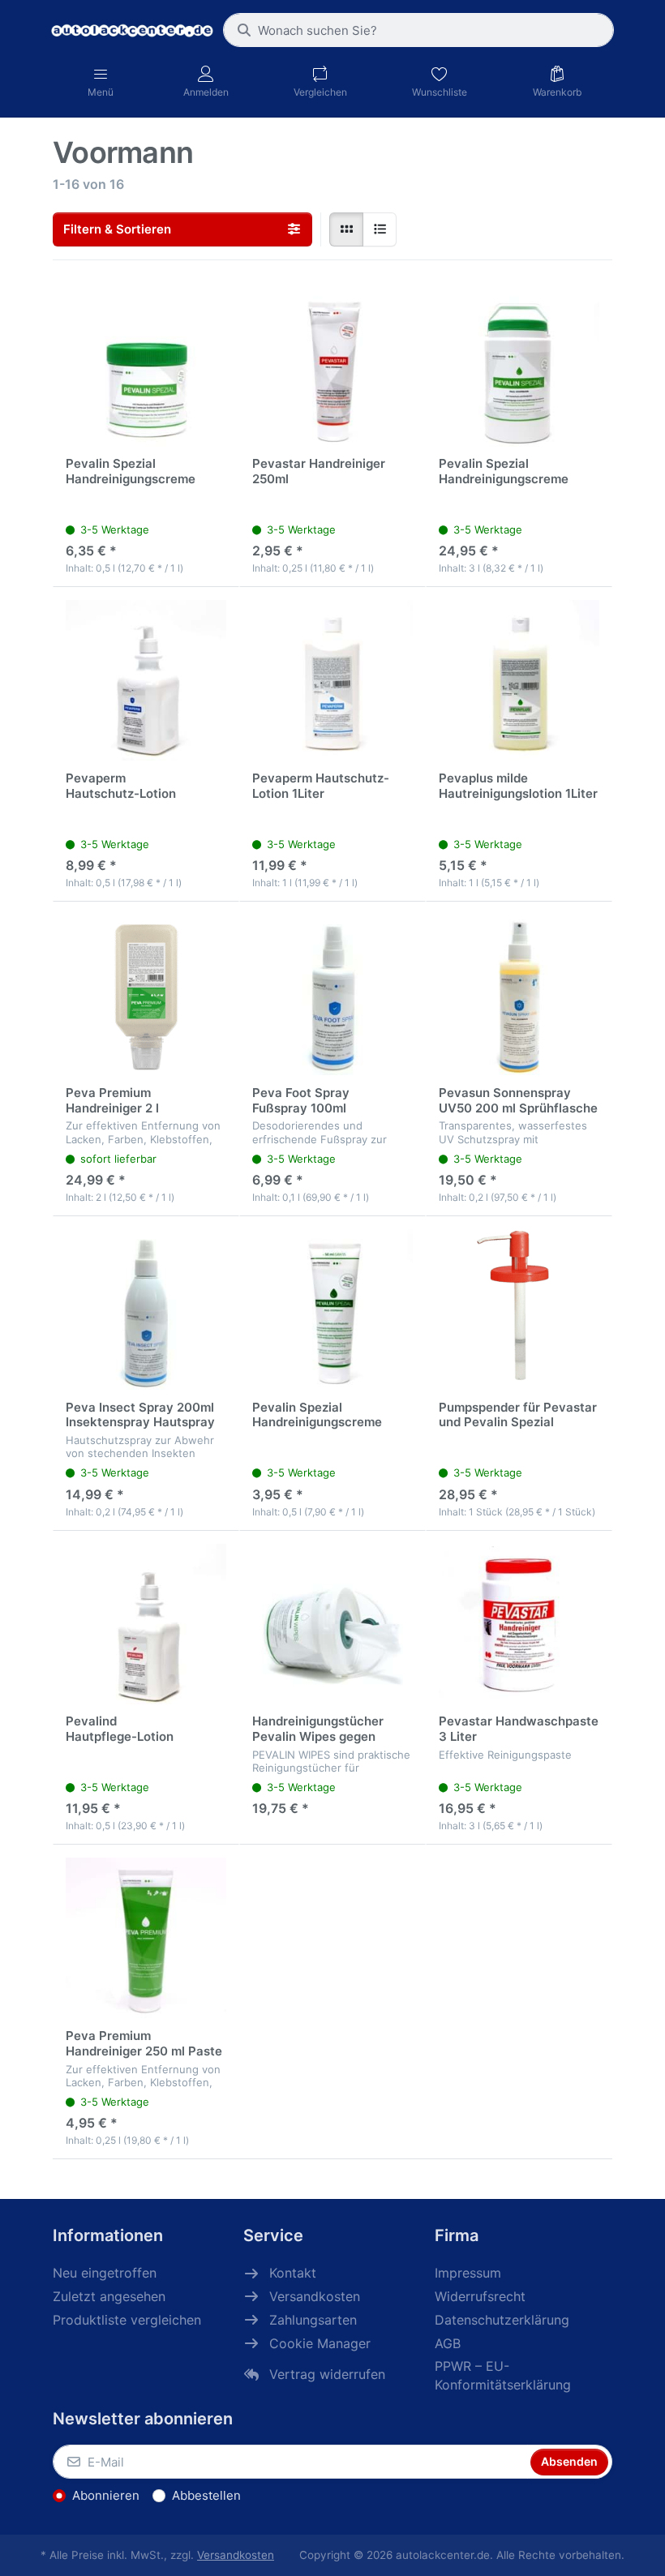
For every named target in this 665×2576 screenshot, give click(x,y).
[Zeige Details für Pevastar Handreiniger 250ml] (332, 366)
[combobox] (418, 30)
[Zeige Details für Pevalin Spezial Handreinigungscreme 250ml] (332, 1309)
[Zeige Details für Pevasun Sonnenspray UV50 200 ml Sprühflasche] (519, 995)
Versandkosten (236, 2555)
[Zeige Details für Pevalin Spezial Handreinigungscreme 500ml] (146, 366)
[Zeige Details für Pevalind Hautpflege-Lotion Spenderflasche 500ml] (146, 1624)
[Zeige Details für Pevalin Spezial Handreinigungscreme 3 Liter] (519, 366)
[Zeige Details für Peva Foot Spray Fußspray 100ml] (332, 995)
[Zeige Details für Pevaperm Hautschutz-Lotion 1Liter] (332, 680)
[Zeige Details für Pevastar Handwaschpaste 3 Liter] (519, 1624)
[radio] (346, 229)
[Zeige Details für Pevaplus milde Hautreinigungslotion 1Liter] (519, 680)
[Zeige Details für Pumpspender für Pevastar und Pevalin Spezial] (519, 1309)
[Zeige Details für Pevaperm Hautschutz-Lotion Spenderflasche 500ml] (146, 680)
